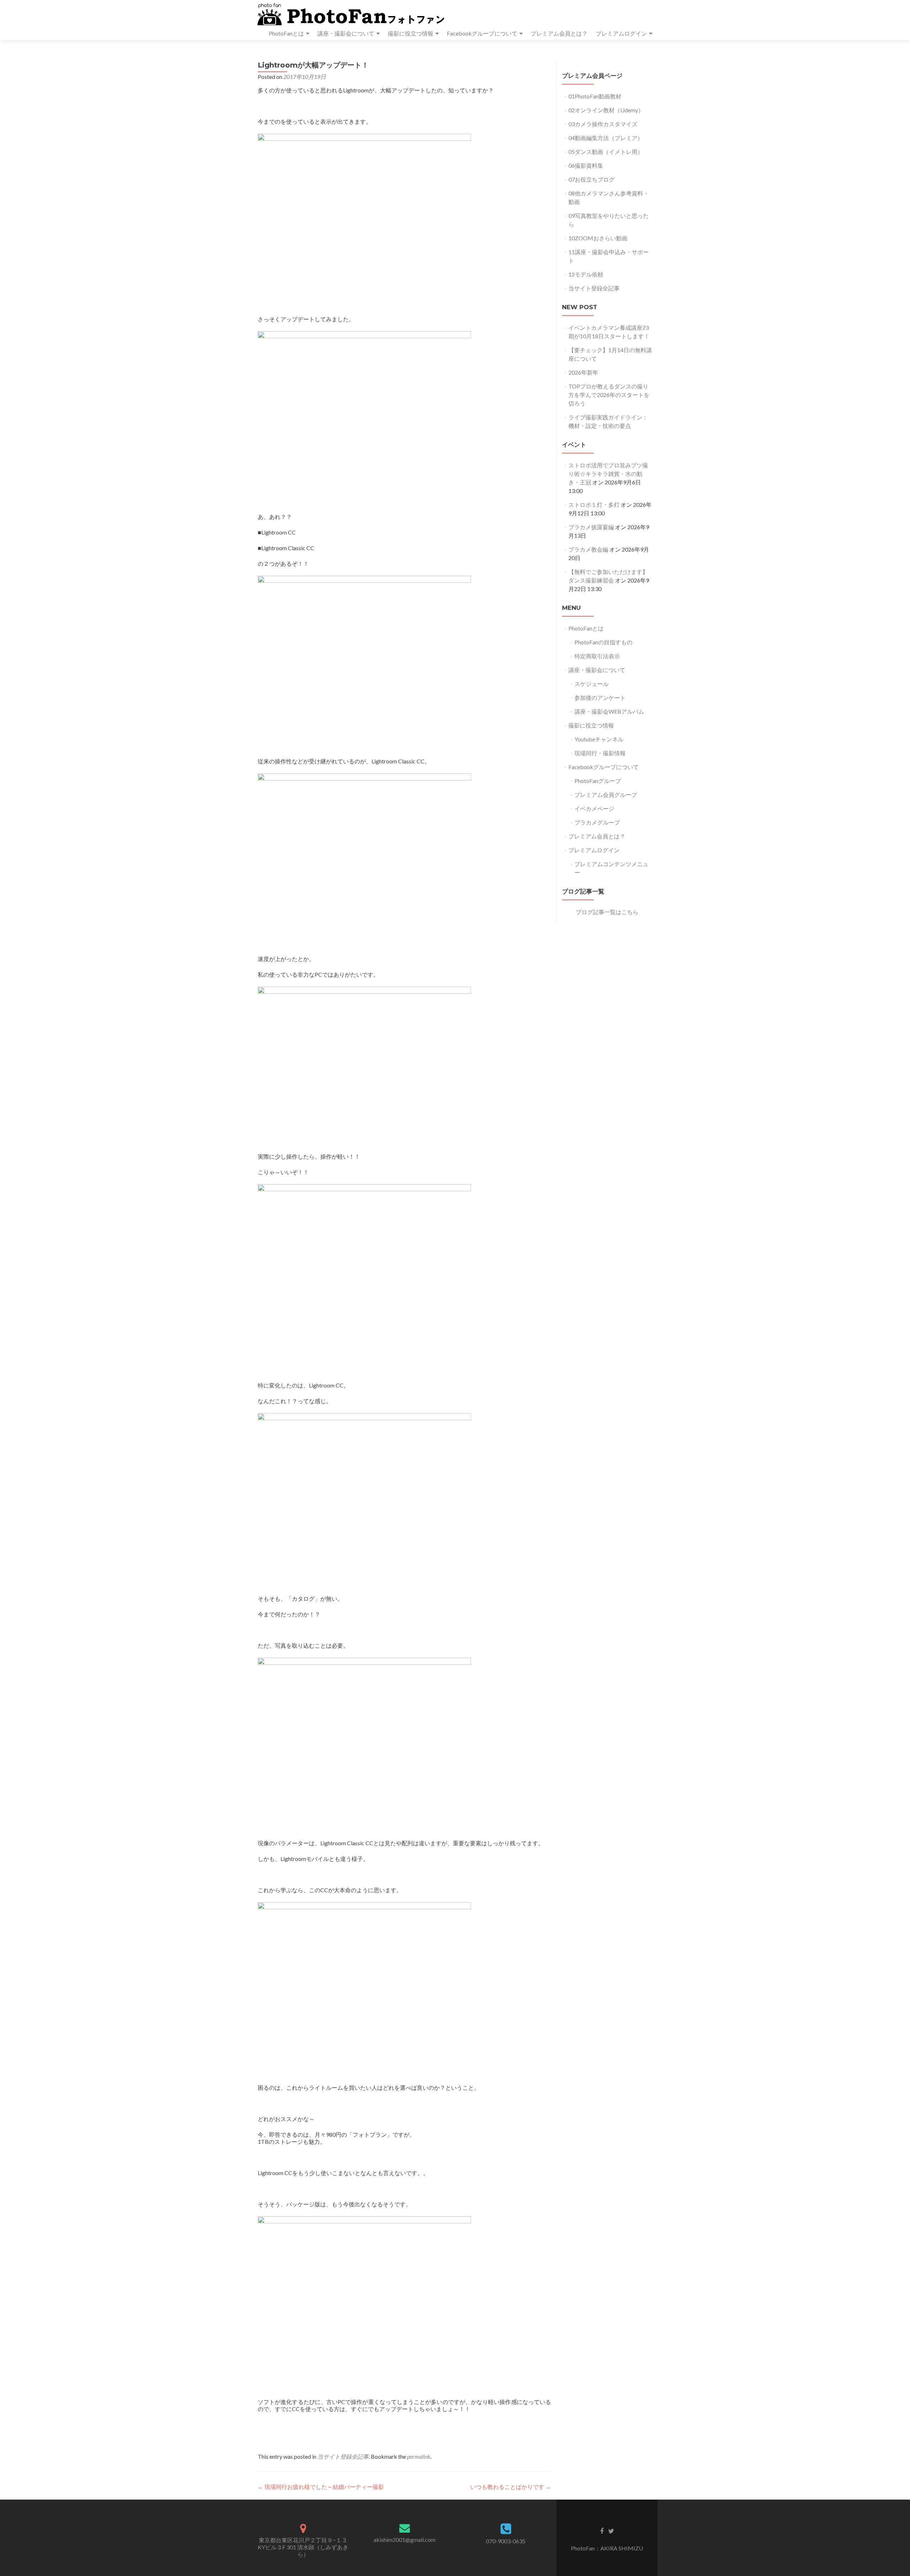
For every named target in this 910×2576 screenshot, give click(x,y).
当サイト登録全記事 (343, 2456)
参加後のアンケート (600, 697)
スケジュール (591, 684)
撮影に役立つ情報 (411, 33)
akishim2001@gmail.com (405, 2540)
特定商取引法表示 (597, 656)
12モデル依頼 (586, 274)
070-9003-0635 (506, 2541)
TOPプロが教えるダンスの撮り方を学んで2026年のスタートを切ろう (609, 395)
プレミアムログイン (621, 33)
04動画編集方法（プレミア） (606, 138)
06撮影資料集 (586, 165)
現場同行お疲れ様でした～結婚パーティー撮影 (321, 2487)
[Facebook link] (602, 2531)
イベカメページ (594, 808)
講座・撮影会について (346, 33)
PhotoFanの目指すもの (603, 642)
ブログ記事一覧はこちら (607, 912)
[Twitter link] (611, 2531)
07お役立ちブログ (591, 179)
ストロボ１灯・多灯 (594, 505)
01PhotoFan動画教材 (595, 96)
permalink (419, 2456)
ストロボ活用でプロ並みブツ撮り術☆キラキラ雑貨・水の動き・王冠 (608, 474)
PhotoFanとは (286, 33)
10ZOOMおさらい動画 (598, 238)
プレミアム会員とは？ (559, 33)
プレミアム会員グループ (606, 795)
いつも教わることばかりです (511, 2487)
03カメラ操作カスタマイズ (603, 124)
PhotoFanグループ (598, 781)
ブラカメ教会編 (588, 549)
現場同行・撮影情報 (600, 753)
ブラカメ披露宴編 (591, 527)
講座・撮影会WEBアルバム (609, 711)
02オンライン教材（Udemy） (606, 110)
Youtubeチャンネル (599, 739)
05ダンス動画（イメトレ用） (606, 152)
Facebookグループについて (482, 33)
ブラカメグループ (597, 822)
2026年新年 (583, 372)
